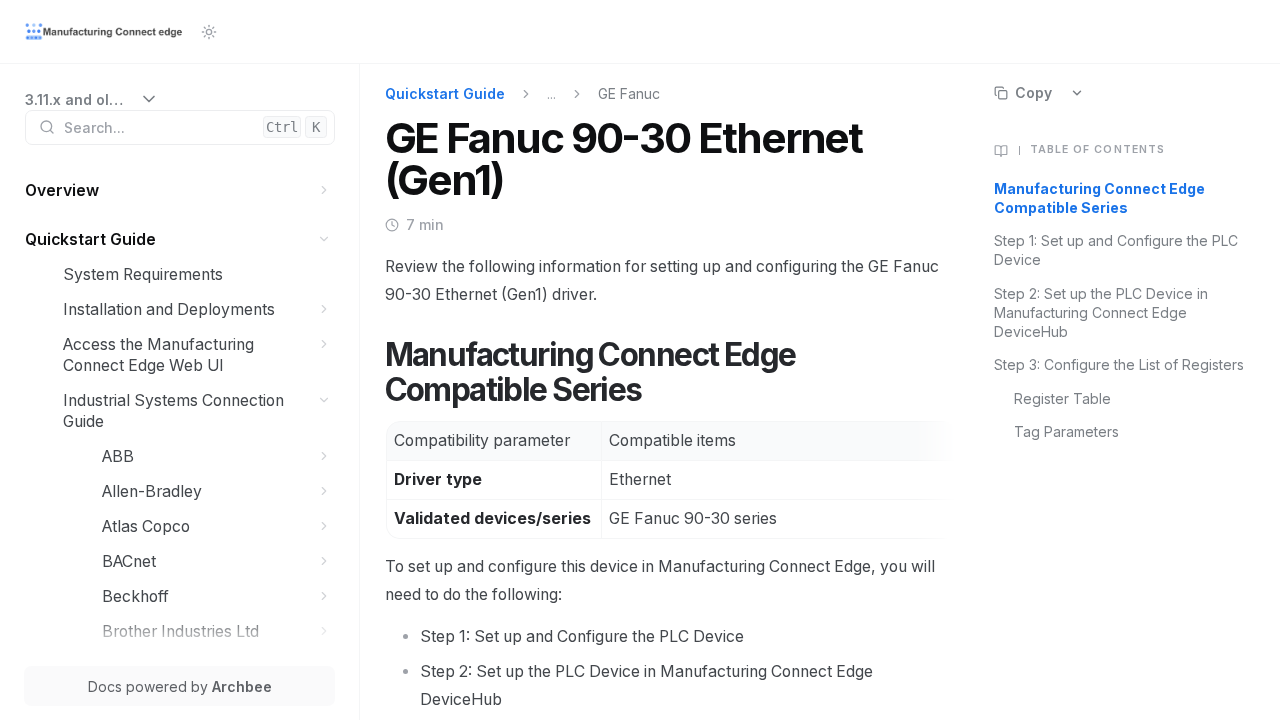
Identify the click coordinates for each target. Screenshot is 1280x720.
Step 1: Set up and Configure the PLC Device (1116, 250)
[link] (92, 99)
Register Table (1062, 398)
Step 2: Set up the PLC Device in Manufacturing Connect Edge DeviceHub (1101, 313)
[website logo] (105, 32)
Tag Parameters (1066, 431)
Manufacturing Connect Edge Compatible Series (1099, 198)
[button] (324, 190)
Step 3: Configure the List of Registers (1119, 364)
